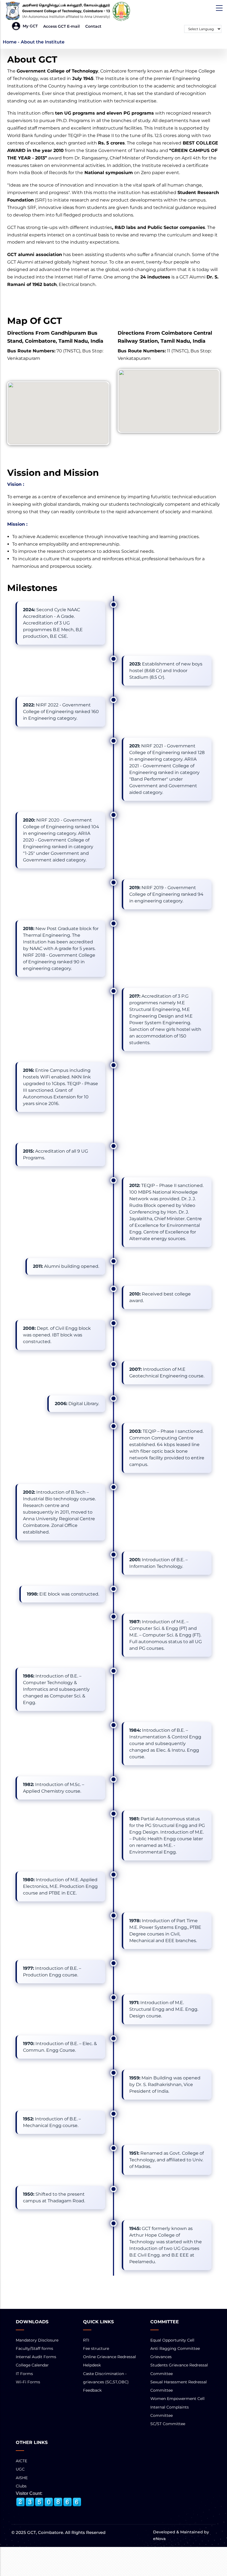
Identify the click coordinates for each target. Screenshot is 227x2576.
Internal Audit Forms (36, 2357)
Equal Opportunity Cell (172, 2340)
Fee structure (96, 2348)
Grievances (161, 2357)
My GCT (30, 26)
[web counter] (49, 2502)
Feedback (92, 2390)
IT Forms (24, 2374)
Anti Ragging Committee (175, 2348)
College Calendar (32, 2365)
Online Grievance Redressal (109, 2357)
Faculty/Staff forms (34, 2348)
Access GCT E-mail (61, 26)
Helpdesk (92, 2365)
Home (10, 42)
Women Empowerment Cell (177, 2399)
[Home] (69, 11)
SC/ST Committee (168, 2424)
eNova (159, 2539)
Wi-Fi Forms (28, 2382)
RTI (86, 2340)
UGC (20, 2469)
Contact (93, 26)
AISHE (22, 2478)
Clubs (21, 2486)
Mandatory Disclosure (37, 2340)
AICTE (21, 2461)
